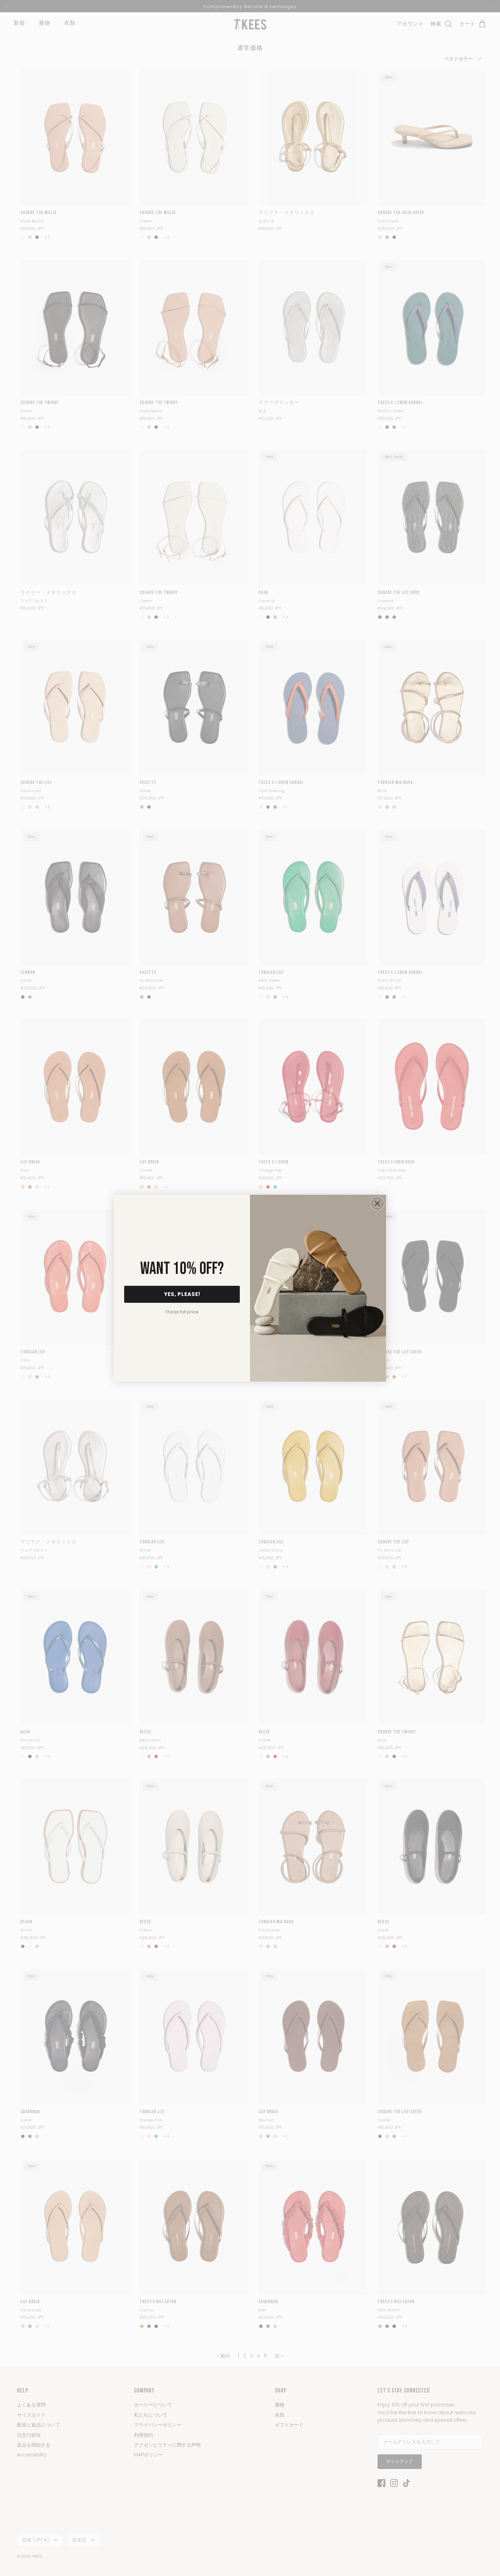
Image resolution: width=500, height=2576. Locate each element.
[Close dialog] (377, 1203)
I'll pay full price (182, 1312)
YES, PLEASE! (182, 1294)
